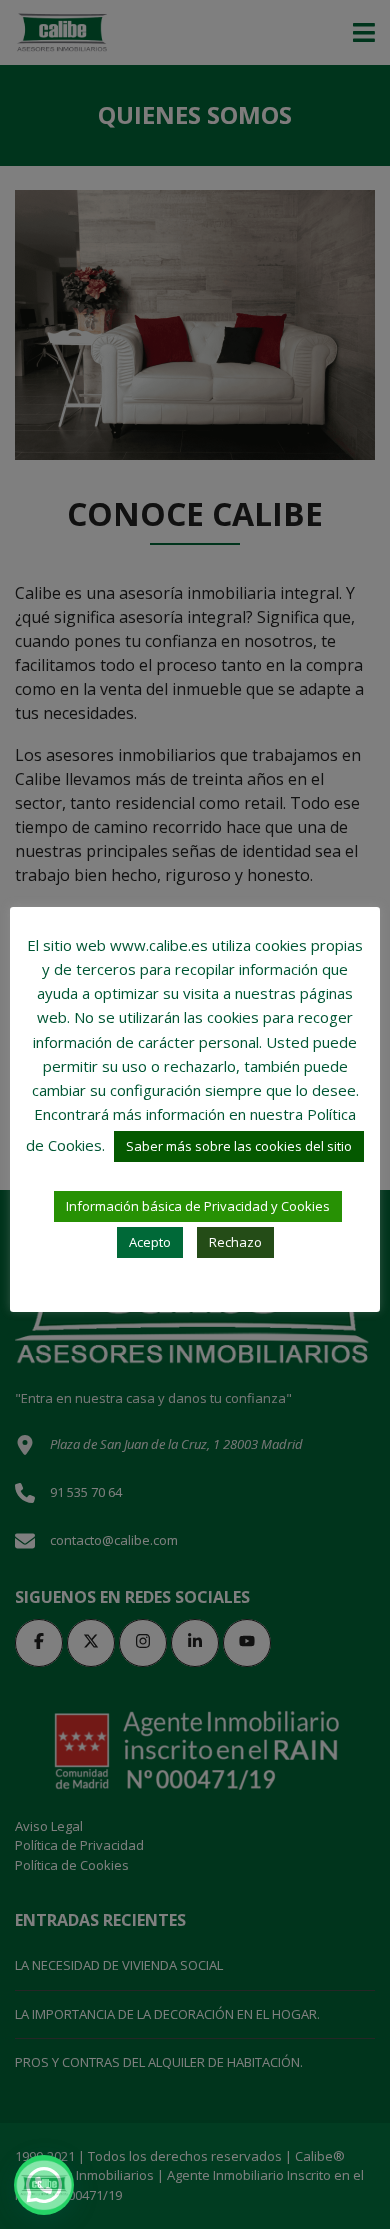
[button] (44, 2185)
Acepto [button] (150, 1242)
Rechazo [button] (235, 1242)
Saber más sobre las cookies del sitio (239, 1146)
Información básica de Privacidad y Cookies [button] (198, 1206)
